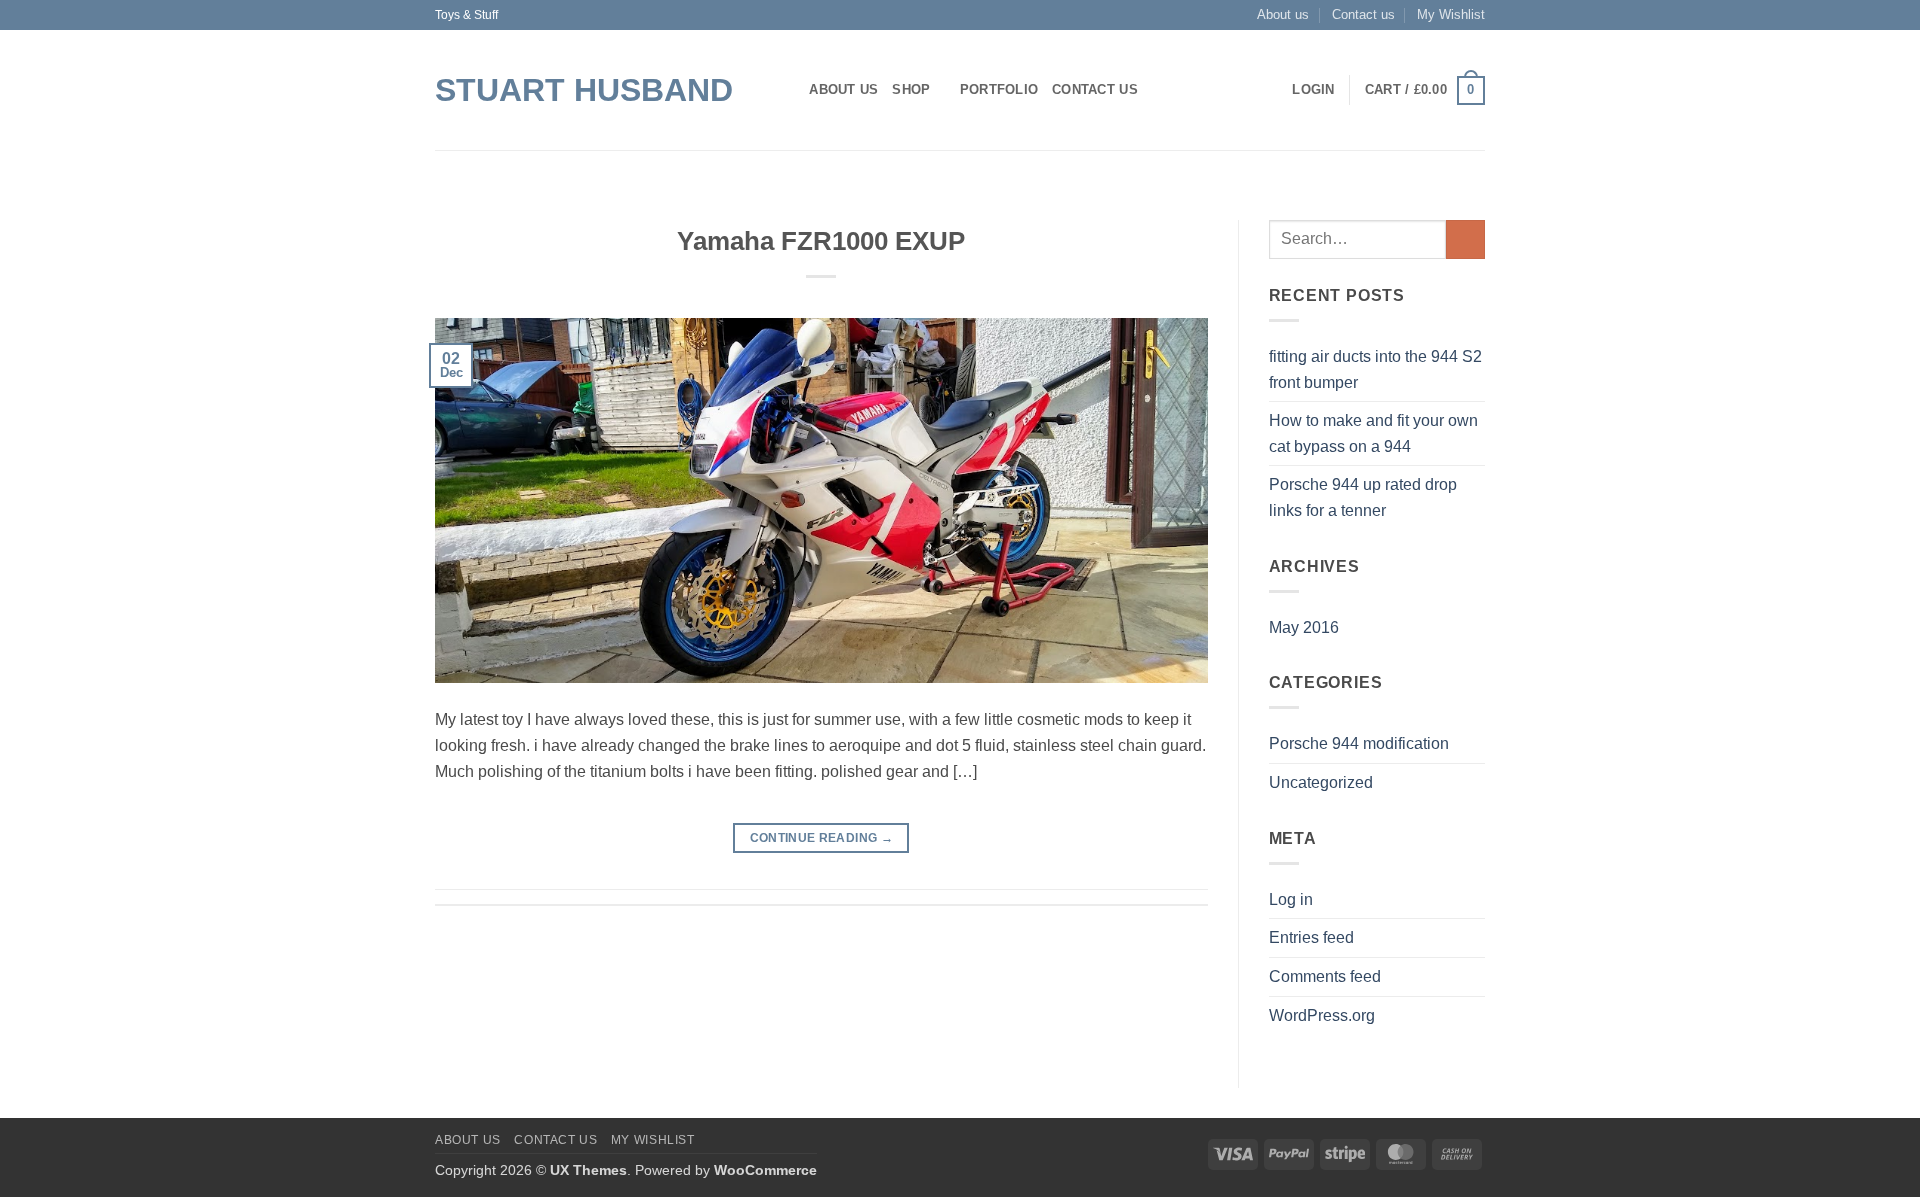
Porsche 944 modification (1359, 743)
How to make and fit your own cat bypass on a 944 (1373, 433)
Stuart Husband (584, 90)
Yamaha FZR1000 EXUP (821, 241)
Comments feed (1325, 976)
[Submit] (1465, 239)
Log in (1291, 899)
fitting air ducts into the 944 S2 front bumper (1375, 369)
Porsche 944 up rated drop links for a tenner (1363, 497)
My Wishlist (1451, 14)
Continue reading (822, 838)
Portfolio (999, 89)
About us (1283, 14)
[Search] (787, 90)
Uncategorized (1321, 782)
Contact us (1363, 14)
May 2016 (1304, 627)
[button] (1313, 90)
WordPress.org (1322, 1015)
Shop (911, 89)
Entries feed (1311, 937)
